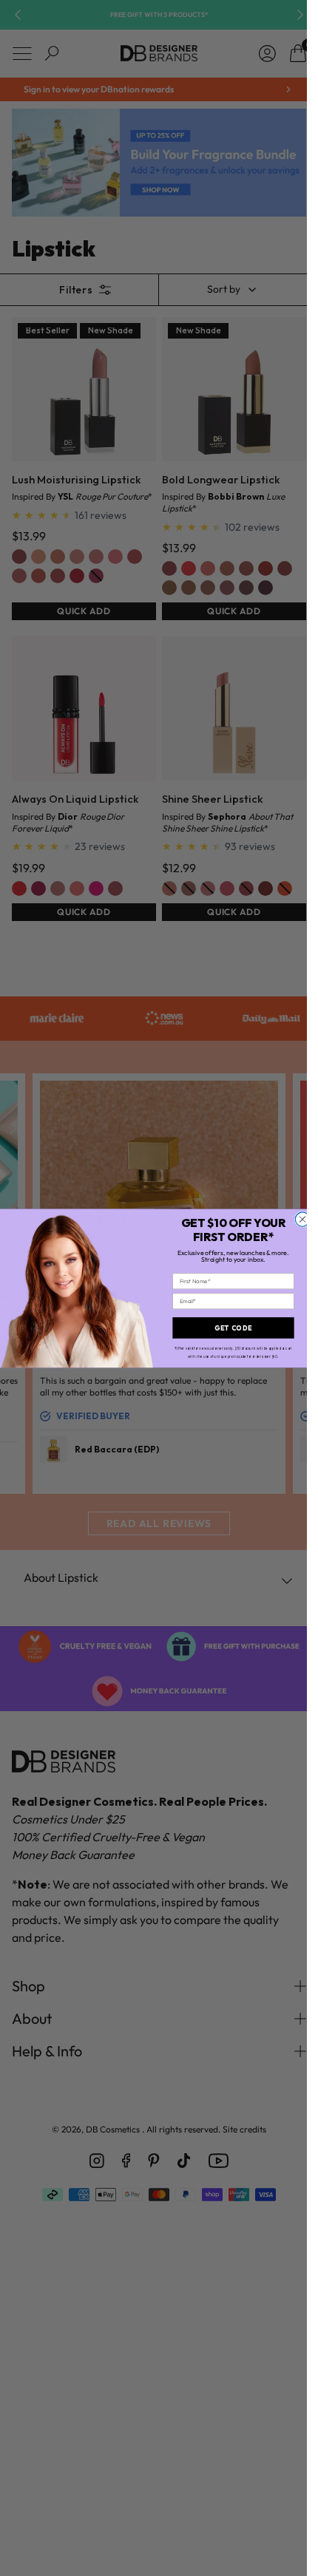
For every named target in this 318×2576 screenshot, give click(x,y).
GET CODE (233, 1327)
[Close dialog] (302, 1219)
